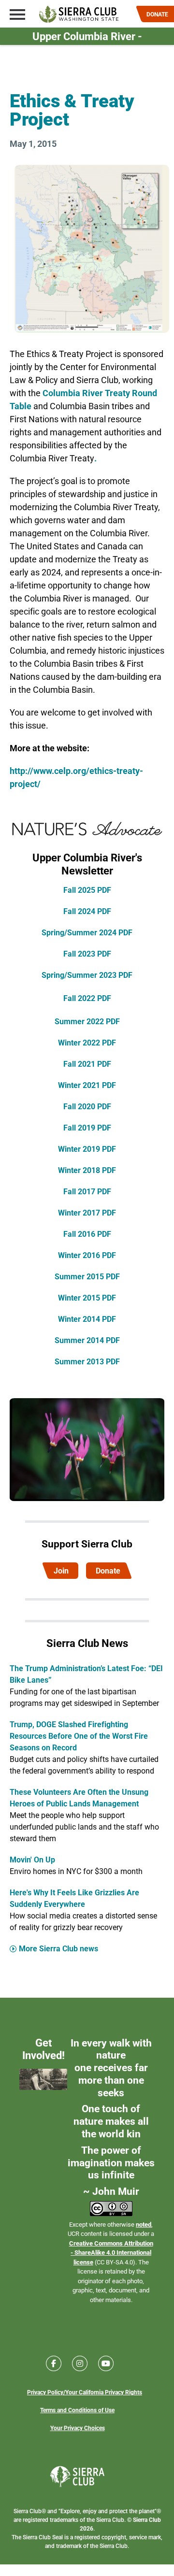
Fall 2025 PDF (87, 890)
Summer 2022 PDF (87, 1021)
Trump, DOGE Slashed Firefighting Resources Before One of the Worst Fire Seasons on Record (79, 1736)
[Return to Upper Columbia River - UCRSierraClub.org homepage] (79, 14)
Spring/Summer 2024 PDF (87, 932)
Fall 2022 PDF (87, 998)
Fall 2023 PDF (87, 953)
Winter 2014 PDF (87, 1319)
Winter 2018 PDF (87, 1170)
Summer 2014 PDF (87, 1340)
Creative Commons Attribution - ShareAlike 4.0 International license (111, 2253)
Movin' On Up (32, 1859)
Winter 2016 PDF (87, 1255)
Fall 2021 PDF (87, 1064)
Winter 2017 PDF (87, 1212)
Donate (108, 1570)
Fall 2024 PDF (87, 911)
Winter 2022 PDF (87, 1042)
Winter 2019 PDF (87, 1149)
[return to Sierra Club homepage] (78, 2476)
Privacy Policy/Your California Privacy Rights (85, 2392)
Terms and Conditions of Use (77, 2410)
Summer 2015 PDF (87, 1276)
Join (61, 1570)
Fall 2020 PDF (87, 1106)
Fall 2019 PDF (87, 1127)
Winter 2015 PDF (87, 1297)
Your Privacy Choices (78, 2428)
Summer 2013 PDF (87, 1361)
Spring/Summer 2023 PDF (87, 975)
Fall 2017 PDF (87, 1191)
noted (144, 2224)
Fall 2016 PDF (87, 1234)
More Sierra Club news (58, 1948)
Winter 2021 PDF (87, 1085)
